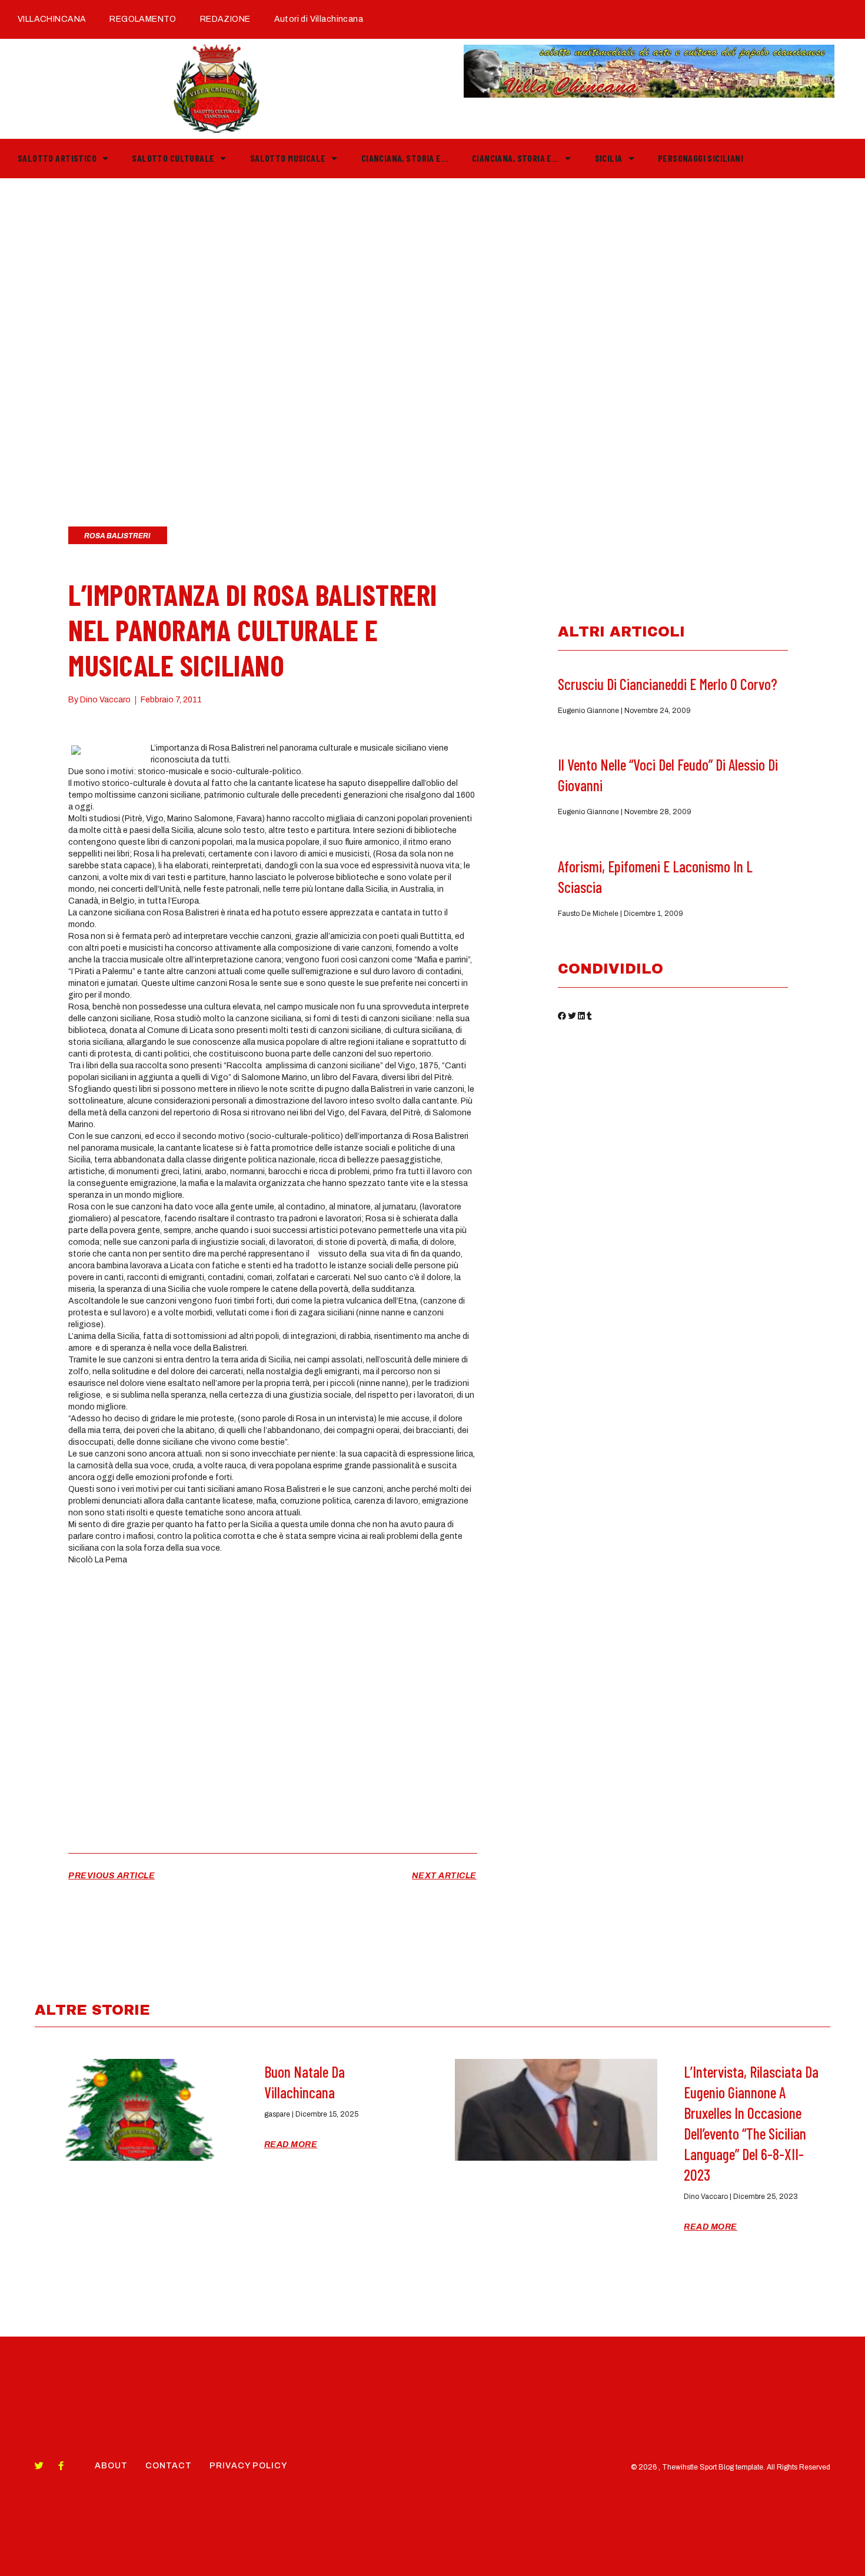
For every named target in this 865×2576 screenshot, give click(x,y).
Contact (169, 2466)
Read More (291, 2145)
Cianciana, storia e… (405, 158)
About (111, 2466)
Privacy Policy (248, 2466)
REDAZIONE (225, 19)
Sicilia (609, 158)
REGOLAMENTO (143, 19)
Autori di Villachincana (319, 19)
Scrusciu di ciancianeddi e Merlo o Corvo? (668, 684)
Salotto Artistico (57, 158)
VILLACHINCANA (52, 19)
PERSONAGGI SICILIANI (701, 158)
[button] (562, 1018)
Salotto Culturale (173, 158)
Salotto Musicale (288, 158)
